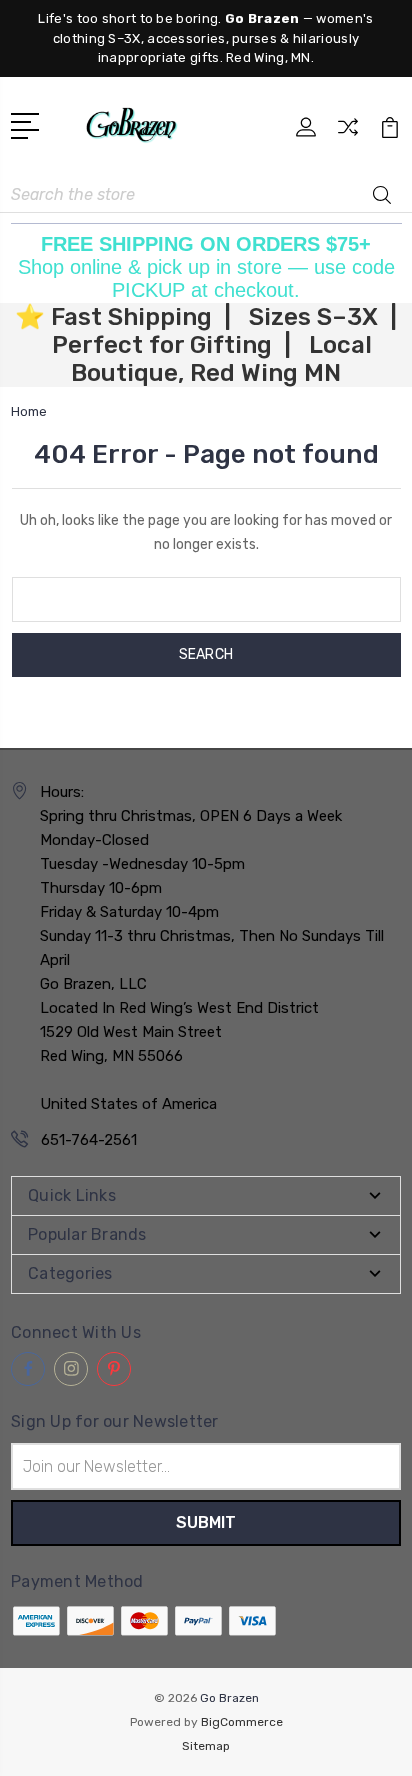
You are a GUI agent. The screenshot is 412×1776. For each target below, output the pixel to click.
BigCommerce (242, 1722)
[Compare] (348, 133)
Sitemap (206, 1746)
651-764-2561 (89, 1140)
